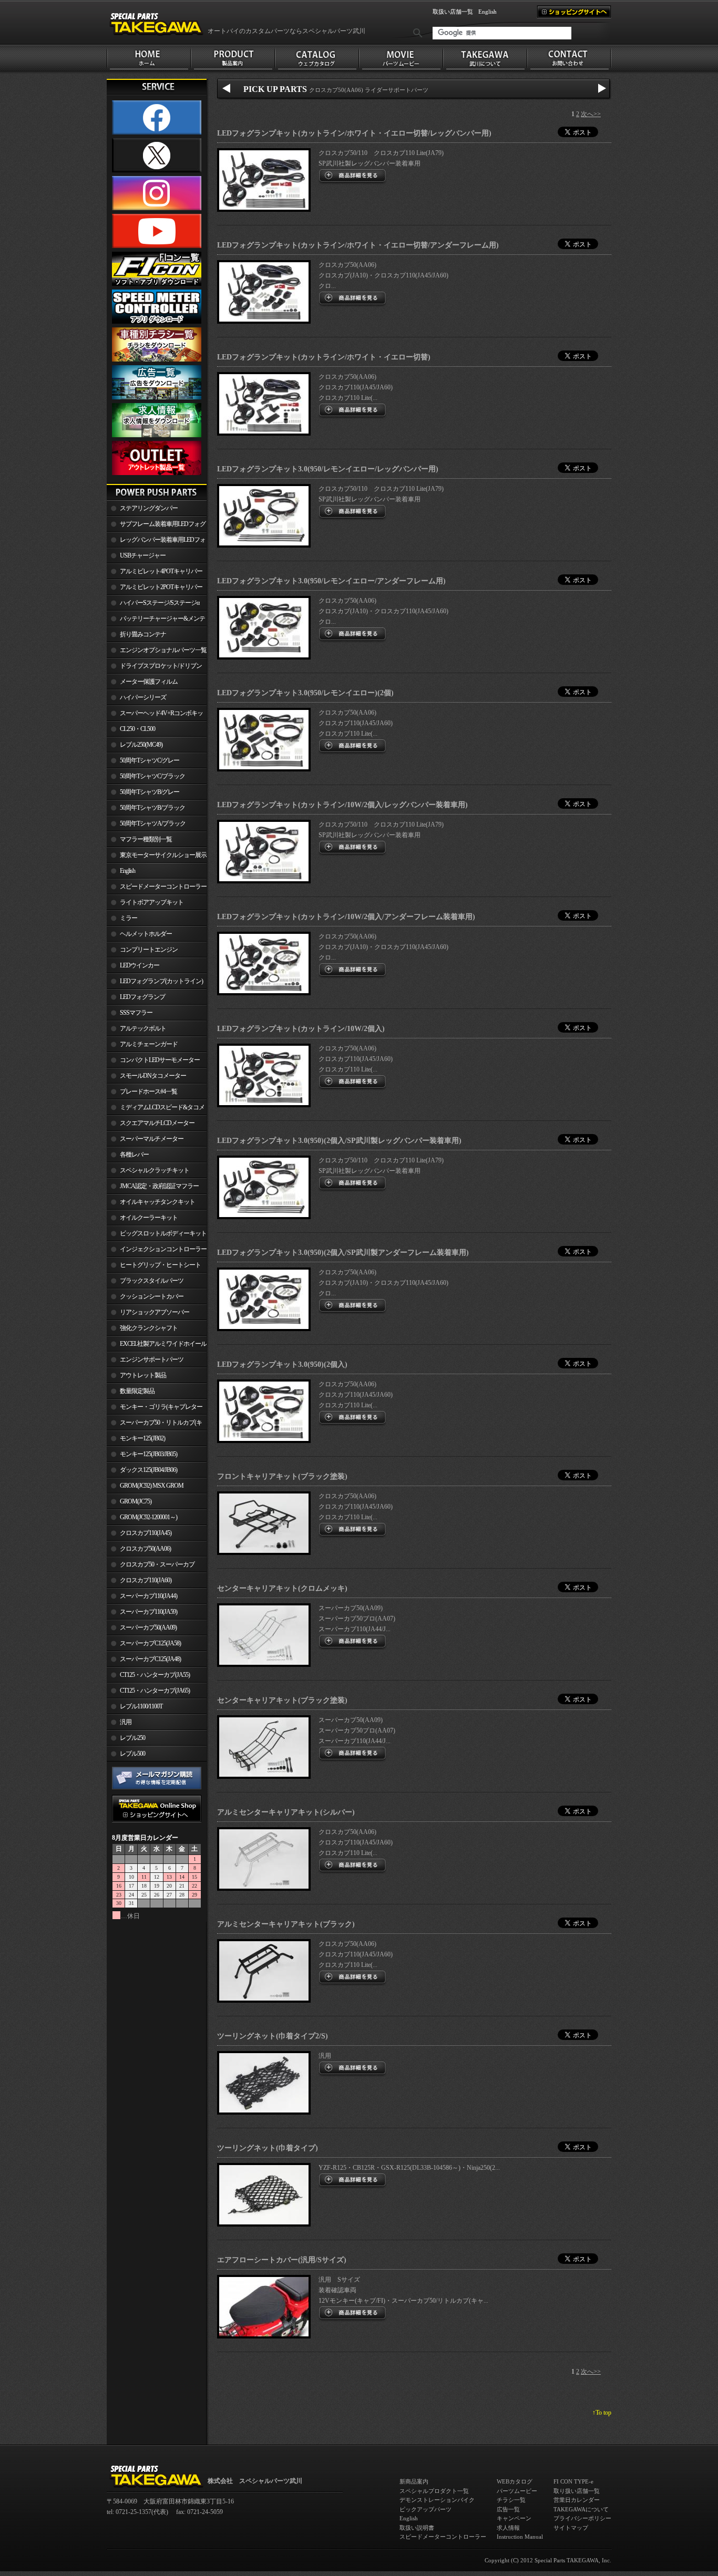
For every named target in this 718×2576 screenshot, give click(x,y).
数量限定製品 (137, 1391)
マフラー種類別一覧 (146, 839)
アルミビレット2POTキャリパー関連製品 (155, 589)
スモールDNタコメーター (153, 1076)
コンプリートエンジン (149, 950)
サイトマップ (571, 2528)
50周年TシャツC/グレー (150, 760)
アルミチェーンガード (149, 1044)
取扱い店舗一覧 (453, 12)
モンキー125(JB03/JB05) (148, 1454)
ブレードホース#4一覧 (148, 1091)
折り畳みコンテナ (143, 634)
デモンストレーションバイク (437, 2500)
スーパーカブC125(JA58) (150, 1643)
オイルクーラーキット (149, 1218)
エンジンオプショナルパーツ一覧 (163, 650)
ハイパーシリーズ (143, 697)
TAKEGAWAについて (581, 2509)
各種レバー (134, 1155)
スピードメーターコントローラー (163, 887)
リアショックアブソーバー (155, 1312)
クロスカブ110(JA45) (146, 1533)
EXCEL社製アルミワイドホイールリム (157, 1346)
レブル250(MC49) (141, 745)
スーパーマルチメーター (152, 1139)
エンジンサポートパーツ (152, 1359)
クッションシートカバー (152, 1296)
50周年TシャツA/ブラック (153, 823)
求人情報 (508, 2528)
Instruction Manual (520, 2537)
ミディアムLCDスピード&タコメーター (156, 1109)
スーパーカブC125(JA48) (150, 1659)
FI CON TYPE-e (573, 2481)
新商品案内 (414, 2481)
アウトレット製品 (143, 1375)
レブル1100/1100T (141, 1706)
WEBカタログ (515, 2481)
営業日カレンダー (577, 2500)
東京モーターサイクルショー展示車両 (157, 857)
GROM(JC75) (136, 1501)
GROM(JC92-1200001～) (148, 1517)
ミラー (129, 918)
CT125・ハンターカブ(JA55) (155, 1675)
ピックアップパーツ (425, 2509)
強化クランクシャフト (149, 1328)
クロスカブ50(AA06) (145, 1549)
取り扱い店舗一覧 (577, 2491)
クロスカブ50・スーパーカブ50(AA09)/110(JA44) (151, 1567)
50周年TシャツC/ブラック (152, 776)
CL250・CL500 (137, 729)
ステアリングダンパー (149, 508)
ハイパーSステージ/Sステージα (160, 603)
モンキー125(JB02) (142, 1438)
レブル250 (132, 1738)
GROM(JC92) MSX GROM (152, 1486)
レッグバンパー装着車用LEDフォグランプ (156, 542)
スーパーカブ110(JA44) (148, 1596)
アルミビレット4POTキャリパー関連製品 (155, 573)
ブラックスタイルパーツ (152, 1281)
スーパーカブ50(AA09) (148, 1627)
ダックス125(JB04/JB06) (148, 1470)
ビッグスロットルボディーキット (163, 1233)
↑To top (602, 2413)
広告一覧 (508, 2509)
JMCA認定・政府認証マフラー (159, 1186)
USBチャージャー (143, 555)
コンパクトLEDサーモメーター (160, 1060)
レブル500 (132, 1754)
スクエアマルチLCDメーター (157, 1123)
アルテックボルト (143, 1028)
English (488, 12)
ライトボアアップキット (152, 902)
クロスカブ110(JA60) (146, 1580)
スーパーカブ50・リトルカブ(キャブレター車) (154, 1425)
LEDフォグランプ (142, 997)
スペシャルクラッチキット (155, 1170)
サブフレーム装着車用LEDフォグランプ (156, 526)
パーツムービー (517, 2491)
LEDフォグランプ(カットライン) (161, 981)
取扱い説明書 (417, 2528)
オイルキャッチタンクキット (157, 1202)
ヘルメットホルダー (146, 934)
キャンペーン (514, 2518)
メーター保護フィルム (149, 682)
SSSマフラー (136, 1013)
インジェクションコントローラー (163, 1249)
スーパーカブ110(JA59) (148, 1612)
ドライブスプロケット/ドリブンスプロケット (154, 668)
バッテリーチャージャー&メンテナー (156, 621)
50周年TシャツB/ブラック (152, 808)
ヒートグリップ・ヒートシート (160, 1265)
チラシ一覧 (511, 2500)
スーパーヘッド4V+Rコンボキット (155, 715)
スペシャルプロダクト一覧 (434, 2491)
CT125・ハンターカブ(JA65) (155, 1691)
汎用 (126, 1722)
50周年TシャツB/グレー (150, 792)
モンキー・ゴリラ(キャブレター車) (155, 1409)
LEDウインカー (140, 965)
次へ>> (591, 114)
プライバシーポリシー (582, 2518)
